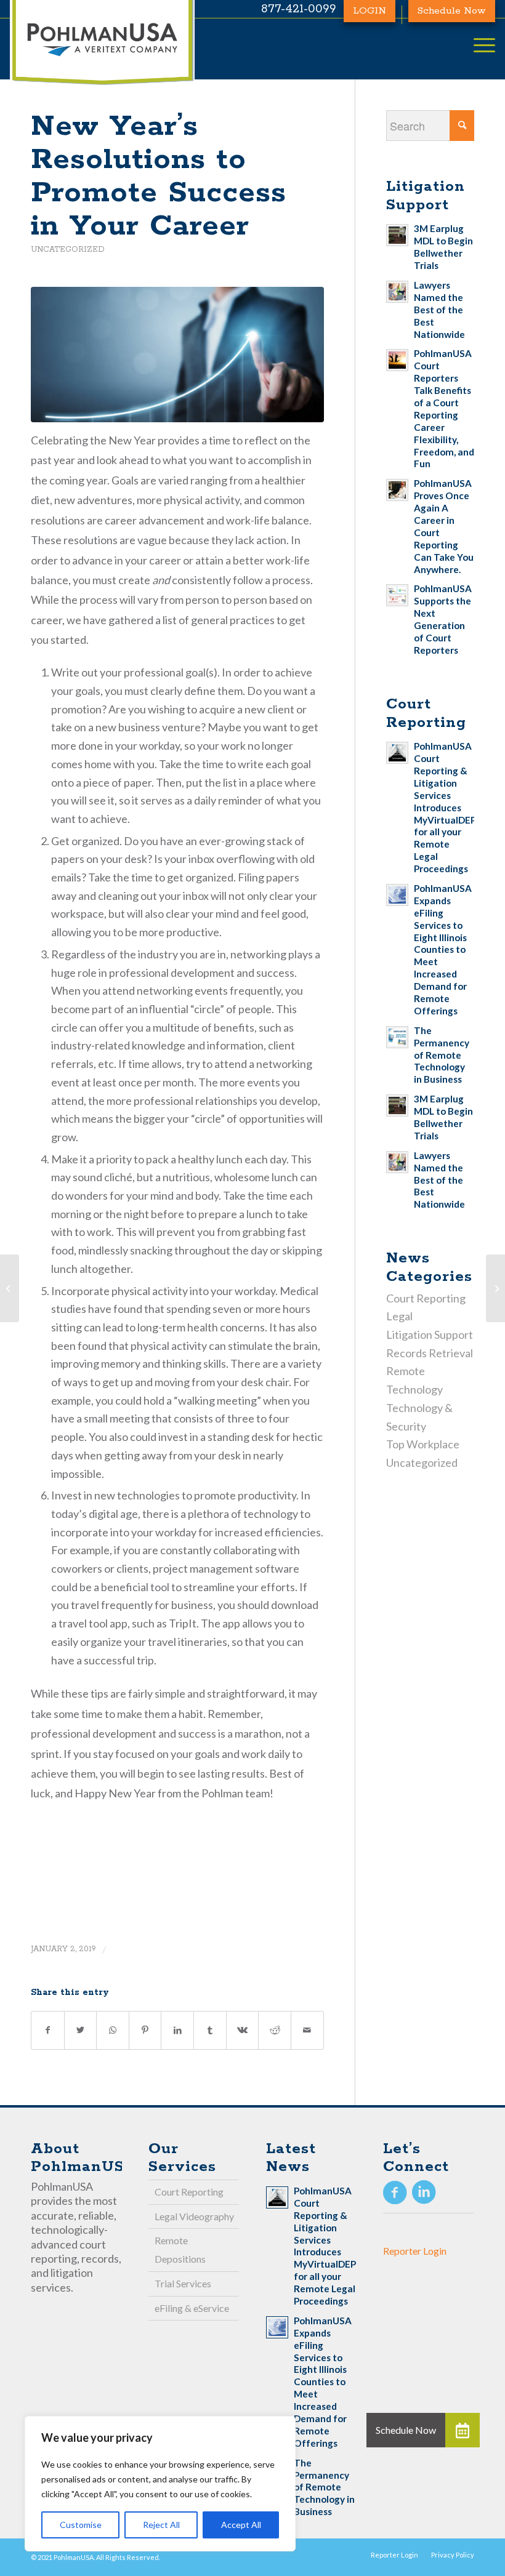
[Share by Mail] (307, 2030)
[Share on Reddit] (275, 2030)
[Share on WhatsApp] (113, 2030)
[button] (463, 2430)
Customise (81, 2525)
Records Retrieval (430, 1353)
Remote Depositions (180, 2249)
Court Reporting (426, 1298)
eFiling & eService (192, 2308)
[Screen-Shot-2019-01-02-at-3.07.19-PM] (177, 355)
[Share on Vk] (243, 2030)
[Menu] (478, 46)
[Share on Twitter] (81, 2030)
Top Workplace (423, 1444)
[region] (160, 2484)
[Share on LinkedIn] (177, 2030)
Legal (399, 1316)
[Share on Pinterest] (145, 2030)
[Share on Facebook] (48, 2030)
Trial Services (183, 2283)
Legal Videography (194, 2216)
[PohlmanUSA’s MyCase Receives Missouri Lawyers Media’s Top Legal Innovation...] (10, 1288)
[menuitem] (394, 2555)
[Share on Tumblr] (210, 2030)
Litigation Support (430, 1334)
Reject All (161, 2525)
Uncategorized (68, 250)
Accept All (241, 2525)
